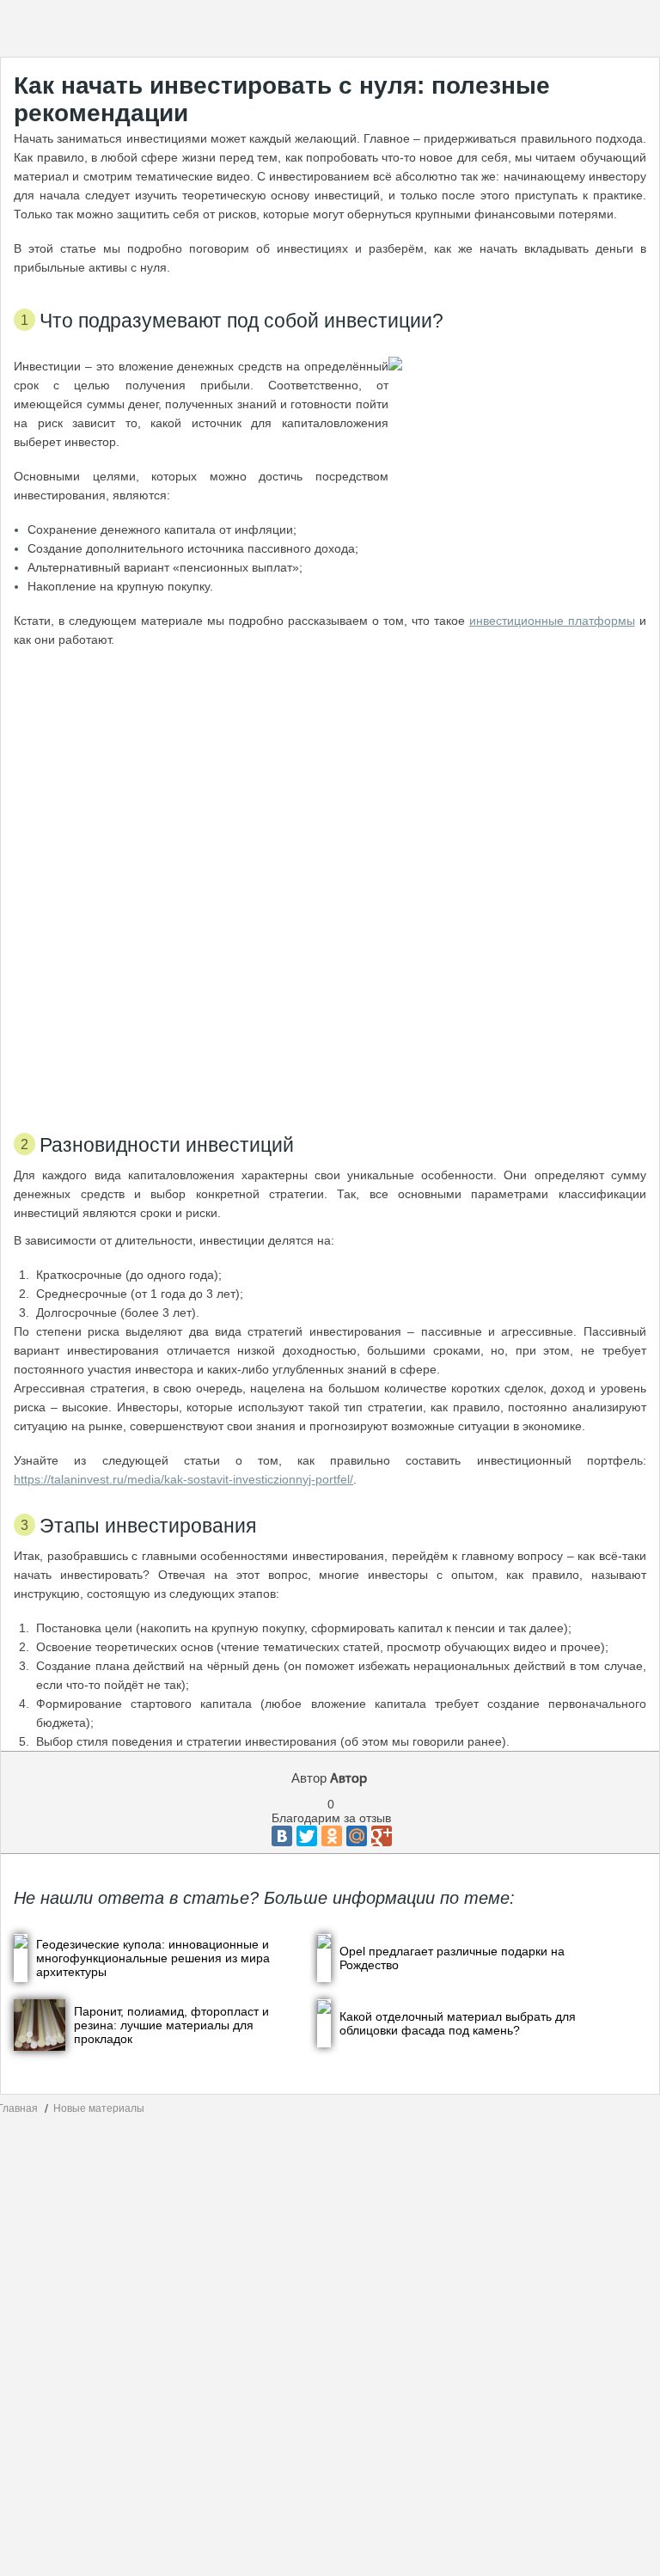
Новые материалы (99, 2108)
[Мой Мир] (357, 1836)
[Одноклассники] (332, 1836)
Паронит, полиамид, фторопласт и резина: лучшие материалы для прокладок (171, 2025)
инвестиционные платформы (552, 621)
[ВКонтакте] (282, 1836)
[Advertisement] (330, 883)
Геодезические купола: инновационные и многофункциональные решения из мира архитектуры (153, 1958)
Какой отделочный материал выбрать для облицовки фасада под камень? (458, 2023)
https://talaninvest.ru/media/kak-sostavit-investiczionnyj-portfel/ (183, 1479)
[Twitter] (307, 1836)
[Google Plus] (382, 1836)
